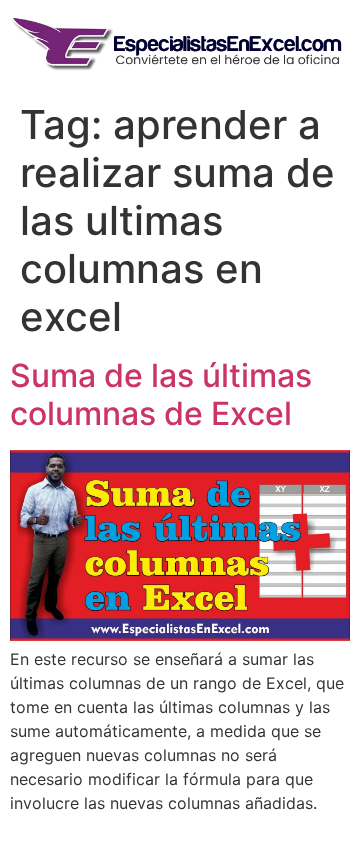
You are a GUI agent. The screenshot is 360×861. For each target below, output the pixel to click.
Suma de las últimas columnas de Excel (161, 394)
